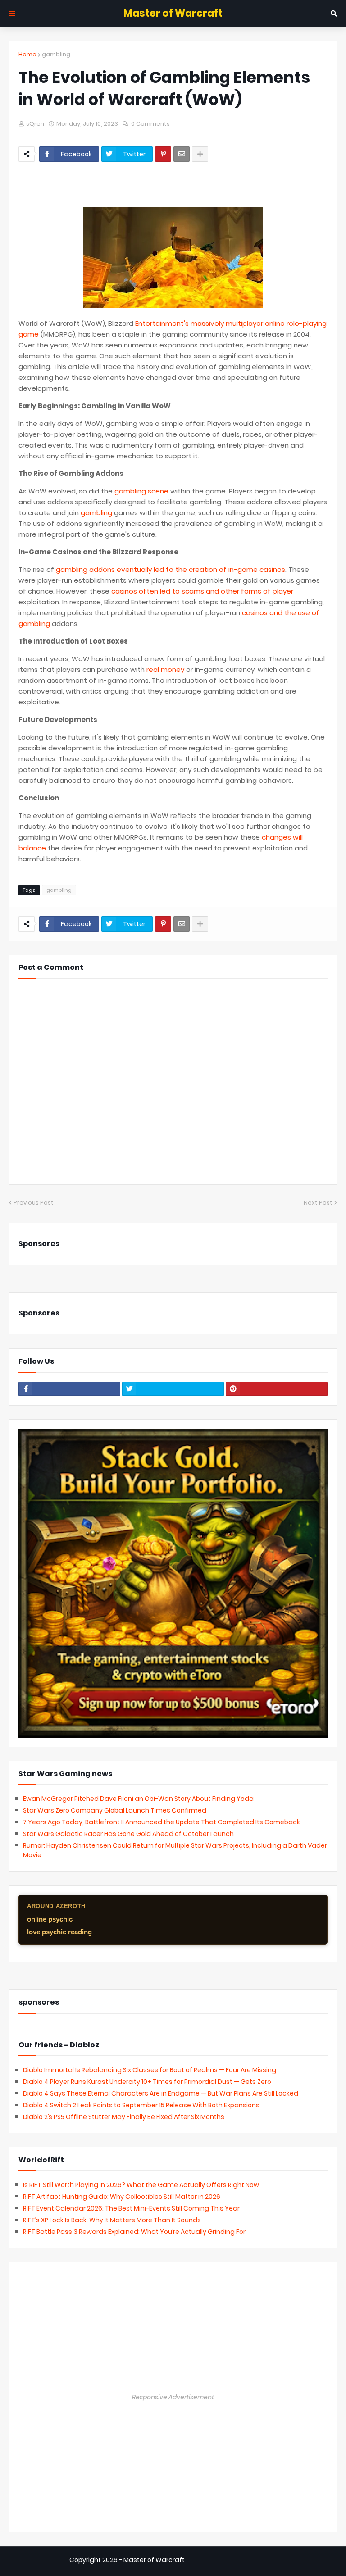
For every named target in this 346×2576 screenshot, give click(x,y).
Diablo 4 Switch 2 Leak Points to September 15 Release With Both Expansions (141, 2105)
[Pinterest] (163, 154)
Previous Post (34, 1203)
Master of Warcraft (173, 13)
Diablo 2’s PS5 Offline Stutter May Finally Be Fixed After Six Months (124, 2117)
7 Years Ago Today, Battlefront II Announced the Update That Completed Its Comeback (162, 1822)
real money (165, 669)
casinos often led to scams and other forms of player (202, 591)
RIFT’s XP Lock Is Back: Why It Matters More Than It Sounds (112, 2220)
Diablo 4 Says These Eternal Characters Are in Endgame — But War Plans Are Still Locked (161, 2093)
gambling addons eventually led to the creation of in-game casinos (171, 569)
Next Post (318, 1203)
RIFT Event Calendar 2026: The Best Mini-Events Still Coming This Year (131, 2208)
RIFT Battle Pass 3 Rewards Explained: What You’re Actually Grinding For (134, 2232)
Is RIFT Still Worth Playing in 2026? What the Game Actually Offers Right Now (141, 2185)
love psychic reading (59, 1932)
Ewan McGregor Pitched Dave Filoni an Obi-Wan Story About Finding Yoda (138, 1799)
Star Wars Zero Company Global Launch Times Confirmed (115, 1810)
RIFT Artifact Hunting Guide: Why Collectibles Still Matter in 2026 (122, 2197)
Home (27, 54)
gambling (56, 54)
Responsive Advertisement (173, 2397)
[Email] (182, 154)
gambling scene (141, 491)
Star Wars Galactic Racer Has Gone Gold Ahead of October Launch (128, 1834)
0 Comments (150, 124)
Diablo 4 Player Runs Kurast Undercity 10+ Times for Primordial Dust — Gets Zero (147, 2082)
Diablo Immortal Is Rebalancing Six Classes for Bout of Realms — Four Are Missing (150, 2070)
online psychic (50, 1919)
